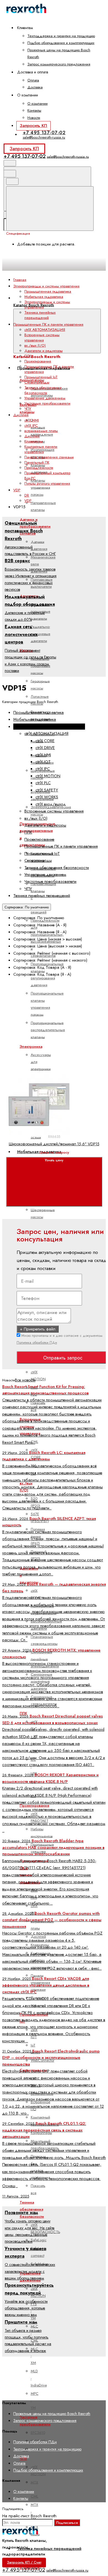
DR (27, 495)
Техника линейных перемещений (49, 2549)
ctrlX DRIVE (45, 748)
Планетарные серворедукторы (44, 1640)
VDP (28, 501)
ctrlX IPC (34, 1909)
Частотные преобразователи (47, 403)
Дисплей (32, 436)
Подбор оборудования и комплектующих (61, 43)
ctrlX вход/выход (51, 804)
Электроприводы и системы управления (49, 727)
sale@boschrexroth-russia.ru (44, 137)
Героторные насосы (40, 684)
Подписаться (67, 2523)
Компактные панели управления (41, 449)
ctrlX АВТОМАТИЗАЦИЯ (45, 330)
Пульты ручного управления (47, 483)
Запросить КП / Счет (24, 2562)
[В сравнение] (48, 1024)
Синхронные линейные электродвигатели (45, 1659)
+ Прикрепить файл (38, 1329)
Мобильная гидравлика (44, 297)
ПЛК (28, 356)
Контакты (34, 110)
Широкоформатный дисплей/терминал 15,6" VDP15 (54, 1144)
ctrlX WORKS (47, 797)
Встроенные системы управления (42, 338)
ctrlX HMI (32, 420)
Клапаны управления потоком (40, 487)
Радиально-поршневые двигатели (41, 634)
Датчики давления (39, 545)
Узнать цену (54, 1160)
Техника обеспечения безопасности (43, 390)
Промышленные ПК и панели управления (61, 846)
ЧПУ (28, 409)
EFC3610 (38, 2433)
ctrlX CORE (45, 741)
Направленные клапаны (43, 506)
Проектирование (38, 361)
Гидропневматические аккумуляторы (49, 392)
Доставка (35, 87)
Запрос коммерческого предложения (59, 64)
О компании (38, 103)
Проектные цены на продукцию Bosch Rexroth (52, 2414)
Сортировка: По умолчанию (27, 907)
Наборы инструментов (42, 1833)
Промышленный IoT (41, 377)
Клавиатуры (34, 441)
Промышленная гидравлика (48, 291)
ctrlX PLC (43, 783)
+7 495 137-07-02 (44, 132)
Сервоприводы (37, 382)
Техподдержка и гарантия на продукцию (61, 36)
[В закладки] (48, 1068)
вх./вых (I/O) (35, 345)
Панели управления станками (49, 457)
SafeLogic (39, 2240)
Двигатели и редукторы (43, 351)
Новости (34, 118)
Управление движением (45, 398)
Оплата (33, 80)
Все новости (25, 1380)
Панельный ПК (37, 462)
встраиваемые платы (41, 431)
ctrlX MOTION (38, 1376)
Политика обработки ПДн (37, 1342)
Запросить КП (33, 126)
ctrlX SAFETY (47, 790)
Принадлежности (39, 468)
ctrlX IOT (43, 762)
